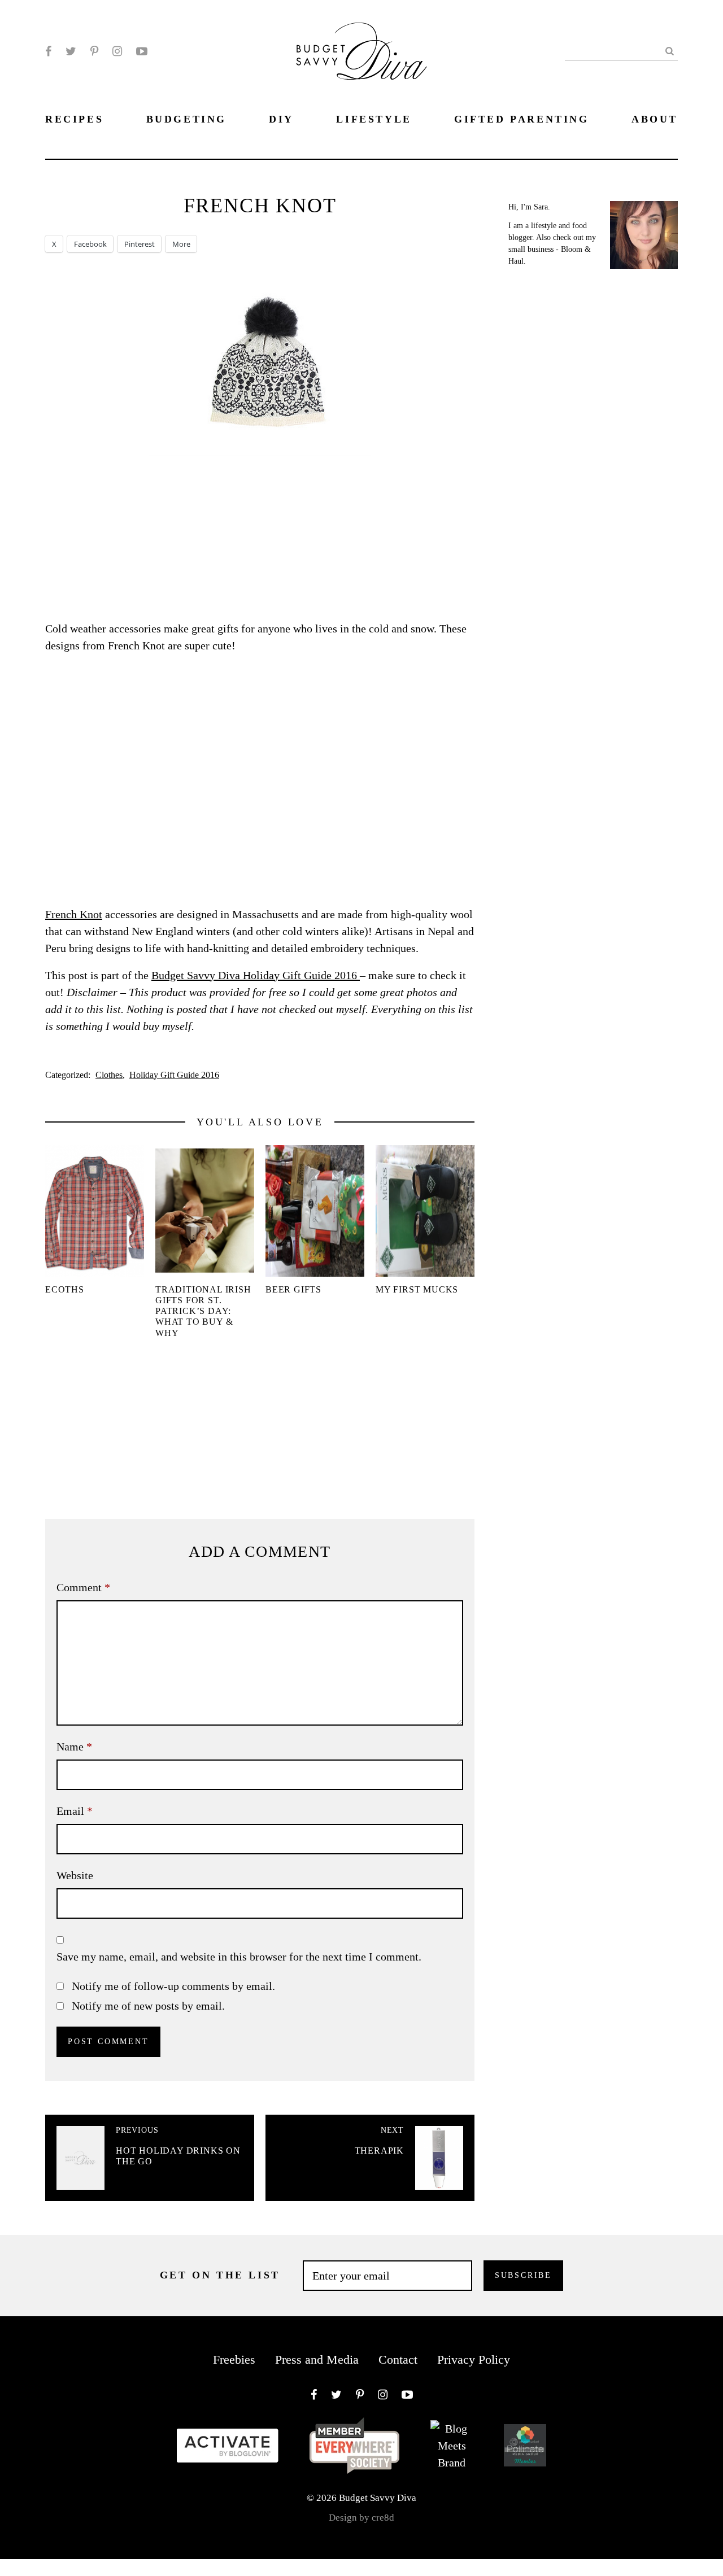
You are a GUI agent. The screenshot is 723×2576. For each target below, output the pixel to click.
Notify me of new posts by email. (148, 2006)
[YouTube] (142, 51)
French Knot (74, 914)
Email (75, 1811)
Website (75, 1875)
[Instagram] (117, 51)
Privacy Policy (474, 2359)
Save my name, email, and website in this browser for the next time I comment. (239, 1957)
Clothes (109, 1075)
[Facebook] (48, 51)
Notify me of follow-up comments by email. (173, 1986)
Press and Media (317, 2359)
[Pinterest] (94, 51)
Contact (398, 2359)
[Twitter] (71, 51)
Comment (83, 1587)
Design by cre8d (361, 2518)
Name (74, 1747)
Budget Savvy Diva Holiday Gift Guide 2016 (256, 975)
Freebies (234, 2359)
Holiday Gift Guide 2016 (174, 1075)
